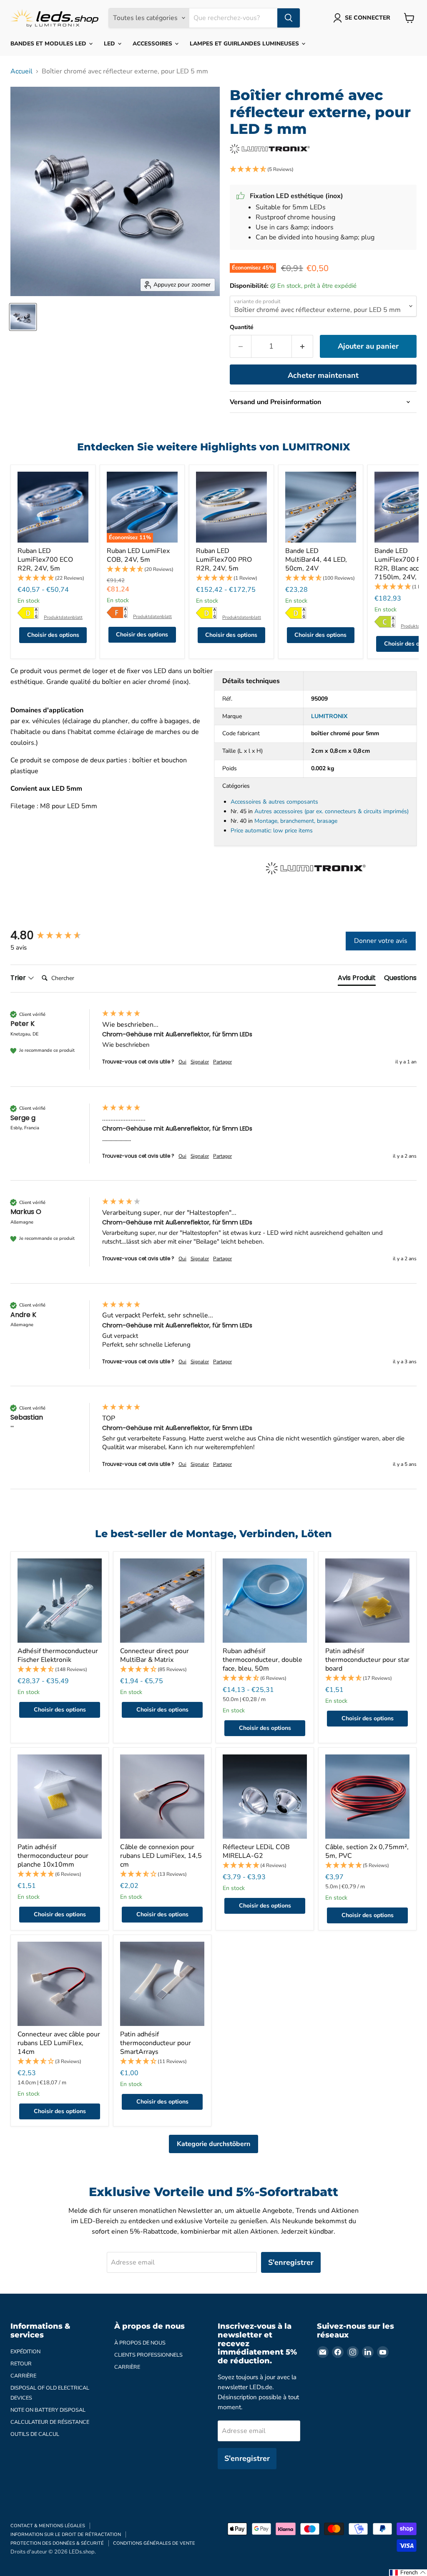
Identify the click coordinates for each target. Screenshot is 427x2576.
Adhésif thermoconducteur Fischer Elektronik (58, 1655)
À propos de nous (140, 2343)
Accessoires (153, 44)
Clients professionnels (148, 2355)
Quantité (242, 327)
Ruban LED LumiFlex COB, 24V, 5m (138, 555)
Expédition (25, 2352)
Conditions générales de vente (154, 2543)
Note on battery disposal (48, 2410)
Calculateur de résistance (50, 2422)
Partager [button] (222, 1062)
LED (110, 44)
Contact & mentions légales (48, 2526)
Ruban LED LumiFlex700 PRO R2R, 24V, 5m (224, 560)
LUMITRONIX (329, 716)
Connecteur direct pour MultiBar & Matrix (154, 1655)
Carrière (23, 2376)
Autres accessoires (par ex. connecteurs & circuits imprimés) (332, 811)
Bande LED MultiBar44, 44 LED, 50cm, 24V (316, 560)
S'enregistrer (291, 2262)
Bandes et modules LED (49, 44)
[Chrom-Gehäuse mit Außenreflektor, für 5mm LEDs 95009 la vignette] (23, 317)
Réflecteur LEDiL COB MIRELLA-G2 (256, 1851)
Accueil (21, 71)
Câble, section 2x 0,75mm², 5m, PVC (367, 1851)
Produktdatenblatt (63, 617)
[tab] (357, 980)
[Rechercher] (289, 18)
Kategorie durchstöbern (213, 2144)
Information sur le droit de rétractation (66, 2535)
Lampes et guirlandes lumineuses (245, 44)
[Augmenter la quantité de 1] (303, 346)
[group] (54, 935)
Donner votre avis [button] (381, 941)
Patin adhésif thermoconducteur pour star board (367, 1660)
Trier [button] (19, 978)
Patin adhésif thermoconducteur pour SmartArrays (156, 2043)
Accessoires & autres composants (274, 802)
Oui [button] (182, 1062)
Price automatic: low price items (272, 831)
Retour (21, 2364)
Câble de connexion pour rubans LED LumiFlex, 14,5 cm (161, 1856)
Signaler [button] (200, 1062)
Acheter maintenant (323, 375)
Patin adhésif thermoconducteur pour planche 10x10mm (53, 1856)
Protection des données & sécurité (57, 2543)
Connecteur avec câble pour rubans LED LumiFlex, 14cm (59, 2043)
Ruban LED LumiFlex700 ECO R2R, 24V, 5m (45, 560)
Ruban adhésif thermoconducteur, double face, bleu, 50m (262, 1660)
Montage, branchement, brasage (296, 821)
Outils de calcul (35, 2434)
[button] (323, 170)
